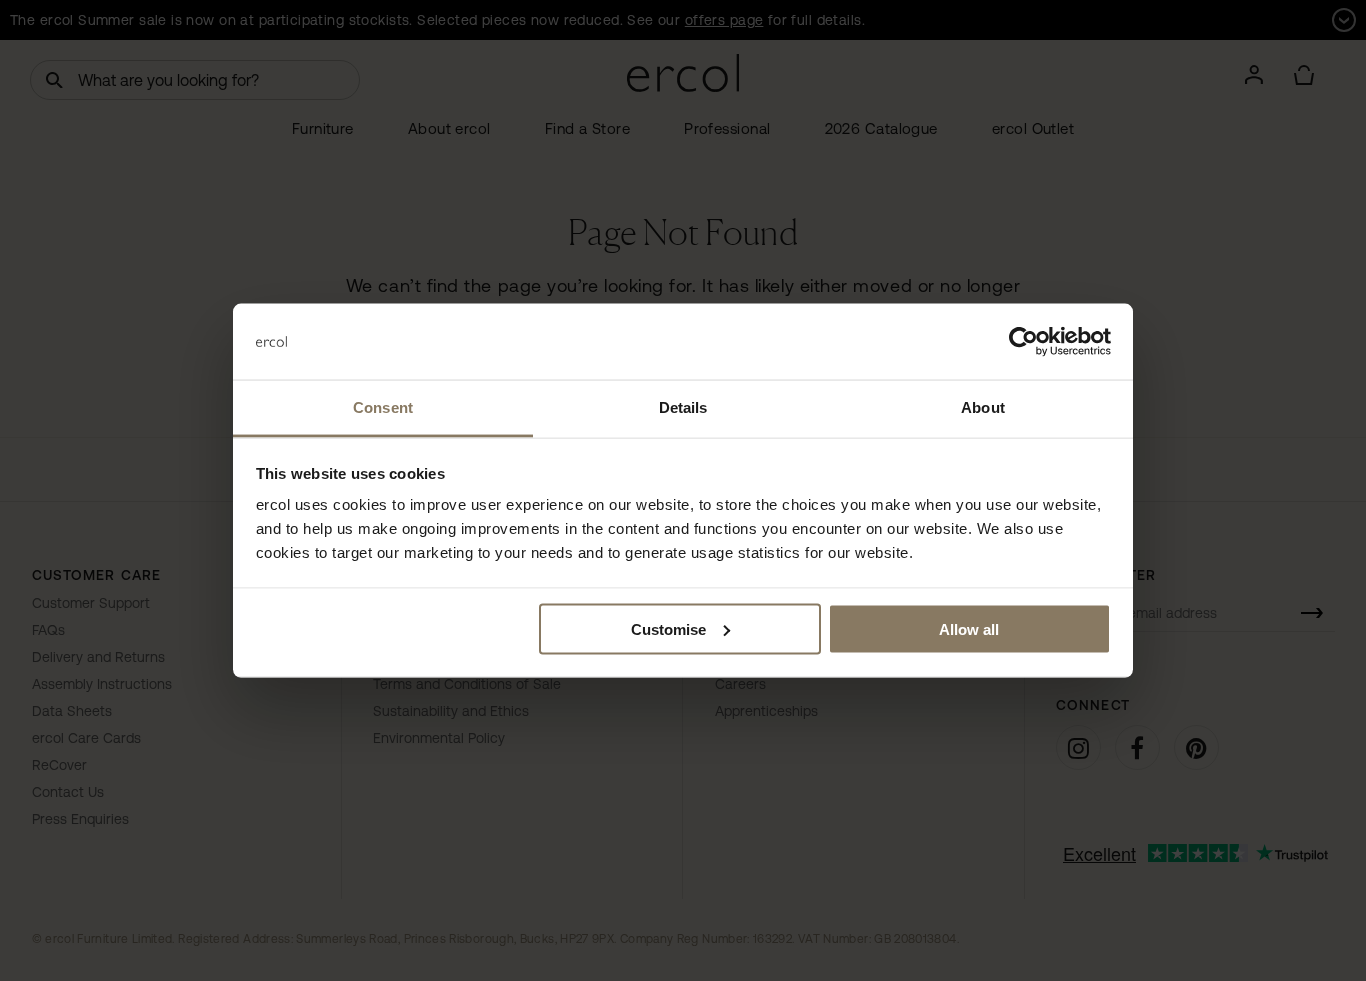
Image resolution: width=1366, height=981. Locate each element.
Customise (668, 628)
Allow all (969, 628)
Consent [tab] (383, 407)
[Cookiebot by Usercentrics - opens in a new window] (1023, 342)
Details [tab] (683, 407)
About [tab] (983, 407)
